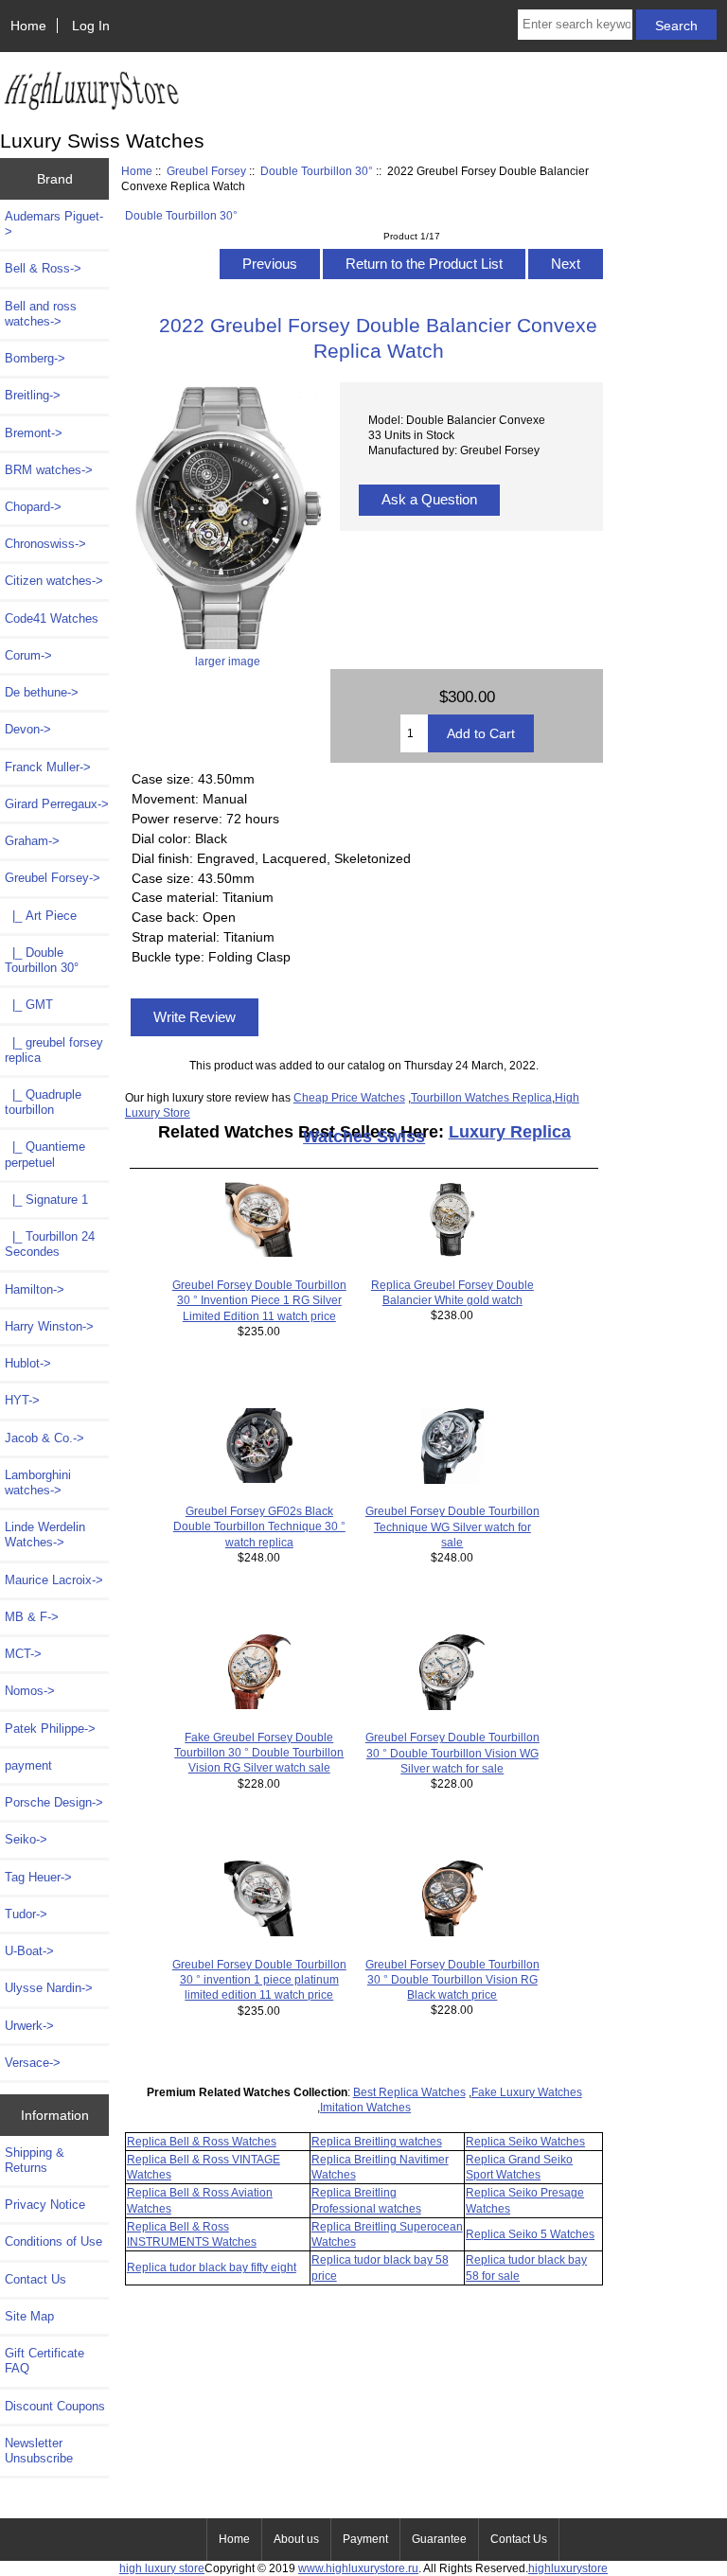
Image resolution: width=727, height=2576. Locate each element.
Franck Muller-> (48, 767)
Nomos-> (30, 1691)
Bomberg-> (35, 358)
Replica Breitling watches (377, 2141)
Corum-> (28, 655)
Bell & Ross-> (43, 268)
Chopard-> (33, 507)
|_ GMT (29, 1005)
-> (53, 878)
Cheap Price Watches (349, 1097)
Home (28, 26)
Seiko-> (26, 1839)
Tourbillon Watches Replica (481, 1097)
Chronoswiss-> (45, 544)
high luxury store (162, 2568)
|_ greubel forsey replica (54, 1050)
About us (296, 2539)
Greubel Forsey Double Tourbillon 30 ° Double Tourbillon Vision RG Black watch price (452, 1979)
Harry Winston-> (49, 1326)
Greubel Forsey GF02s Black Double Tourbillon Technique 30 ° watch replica (259, 1526)
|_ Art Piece (41, 916)
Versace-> (33, 2063)
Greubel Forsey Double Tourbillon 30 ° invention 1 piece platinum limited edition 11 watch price (259, 1979)
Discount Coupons (55, 2406)
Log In (91, 26)
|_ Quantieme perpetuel (45, 1154)
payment (28, 1765)
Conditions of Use (53, 2241)
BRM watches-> (49, 470)
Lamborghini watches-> (38, 1482)
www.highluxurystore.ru (358, 2568)
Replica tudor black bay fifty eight (212, 2267)
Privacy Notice (45, 2205)
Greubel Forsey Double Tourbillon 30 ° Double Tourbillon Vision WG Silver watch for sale (452, 1752)
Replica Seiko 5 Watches (530, 2234)
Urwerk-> (29, 2026)
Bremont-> (34, 433)
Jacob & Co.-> (44, 1438)
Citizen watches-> (54, 581)
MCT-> (23, 1654)
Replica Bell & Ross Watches (202, 2141)
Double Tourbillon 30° (317, 171)
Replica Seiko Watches (525, 2141)
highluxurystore (568, 2568)
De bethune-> (42, 692)
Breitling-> (33, 395)
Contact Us (35, 2279)
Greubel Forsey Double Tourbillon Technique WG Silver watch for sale (452, 1526)
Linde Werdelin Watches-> (45, 1535)
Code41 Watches (52, 618)
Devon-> (28, 729)
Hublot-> (28, 1363)
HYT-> (22, 1400)
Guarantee (439, 2539)
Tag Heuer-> (38, 1877)
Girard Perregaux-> (57, 804)
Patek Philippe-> (50, 1729)
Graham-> (32, 841)
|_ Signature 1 (46, 1200)
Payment (365, 2539)
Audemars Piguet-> (54, 224)
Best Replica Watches (409, 2092)
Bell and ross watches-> (41, 314)
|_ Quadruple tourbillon (43, 1102)
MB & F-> (32, 1617)
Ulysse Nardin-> (49, 1988)
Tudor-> (26, 1914)
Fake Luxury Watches (527, 2092)
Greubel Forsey (206, 171)
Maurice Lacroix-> (54, 1580)
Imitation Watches (365, 2107)
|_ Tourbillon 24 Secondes (50, 1244)
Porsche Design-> (54, 1802)
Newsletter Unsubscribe (39, 2451)
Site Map (29, 2316)
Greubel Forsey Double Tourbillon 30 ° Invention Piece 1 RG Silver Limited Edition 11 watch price (259, 1300)
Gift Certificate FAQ (44, 2361)
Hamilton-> (35, 1289)
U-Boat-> (29, 1951)
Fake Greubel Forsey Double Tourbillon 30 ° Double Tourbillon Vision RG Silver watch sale (259, 1752)
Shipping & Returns (35, 2160)
